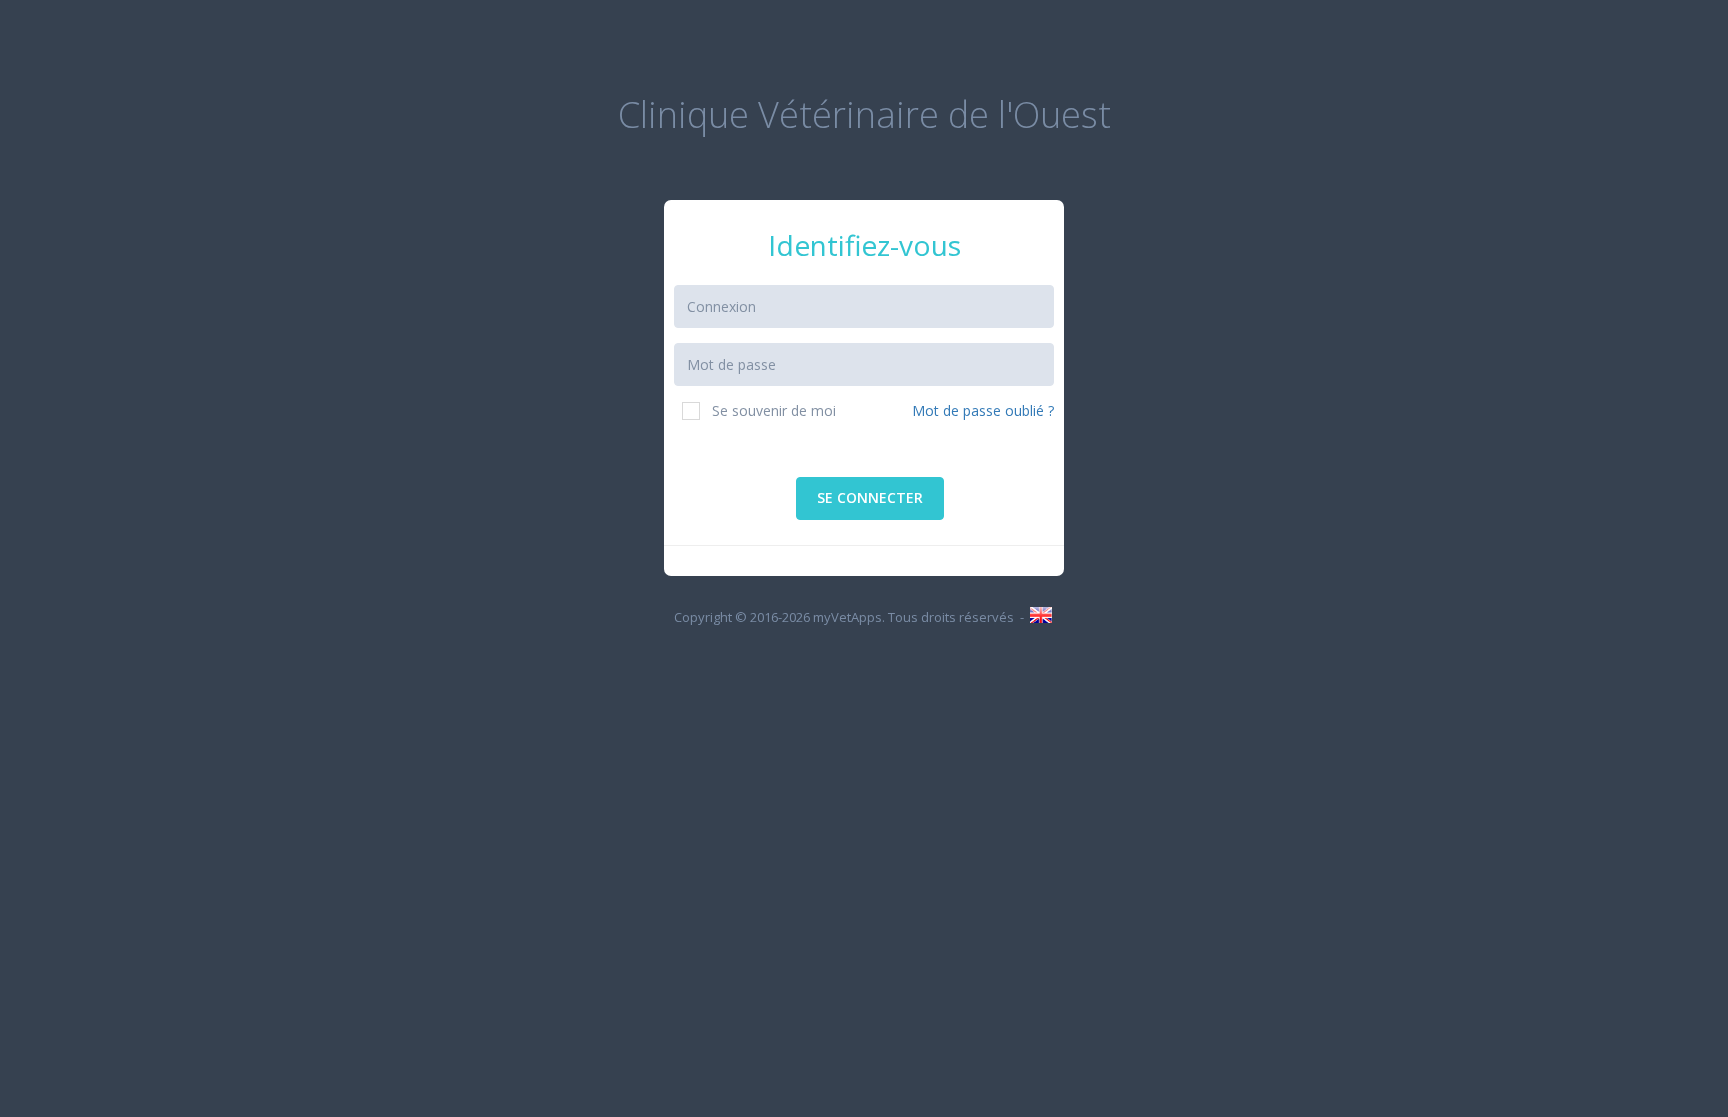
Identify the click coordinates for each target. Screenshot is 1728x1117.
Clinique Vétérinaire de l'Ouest (864, 114)
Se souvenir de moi (774, 410)
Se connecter (870, 497)
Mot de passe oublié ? (983, 410)
